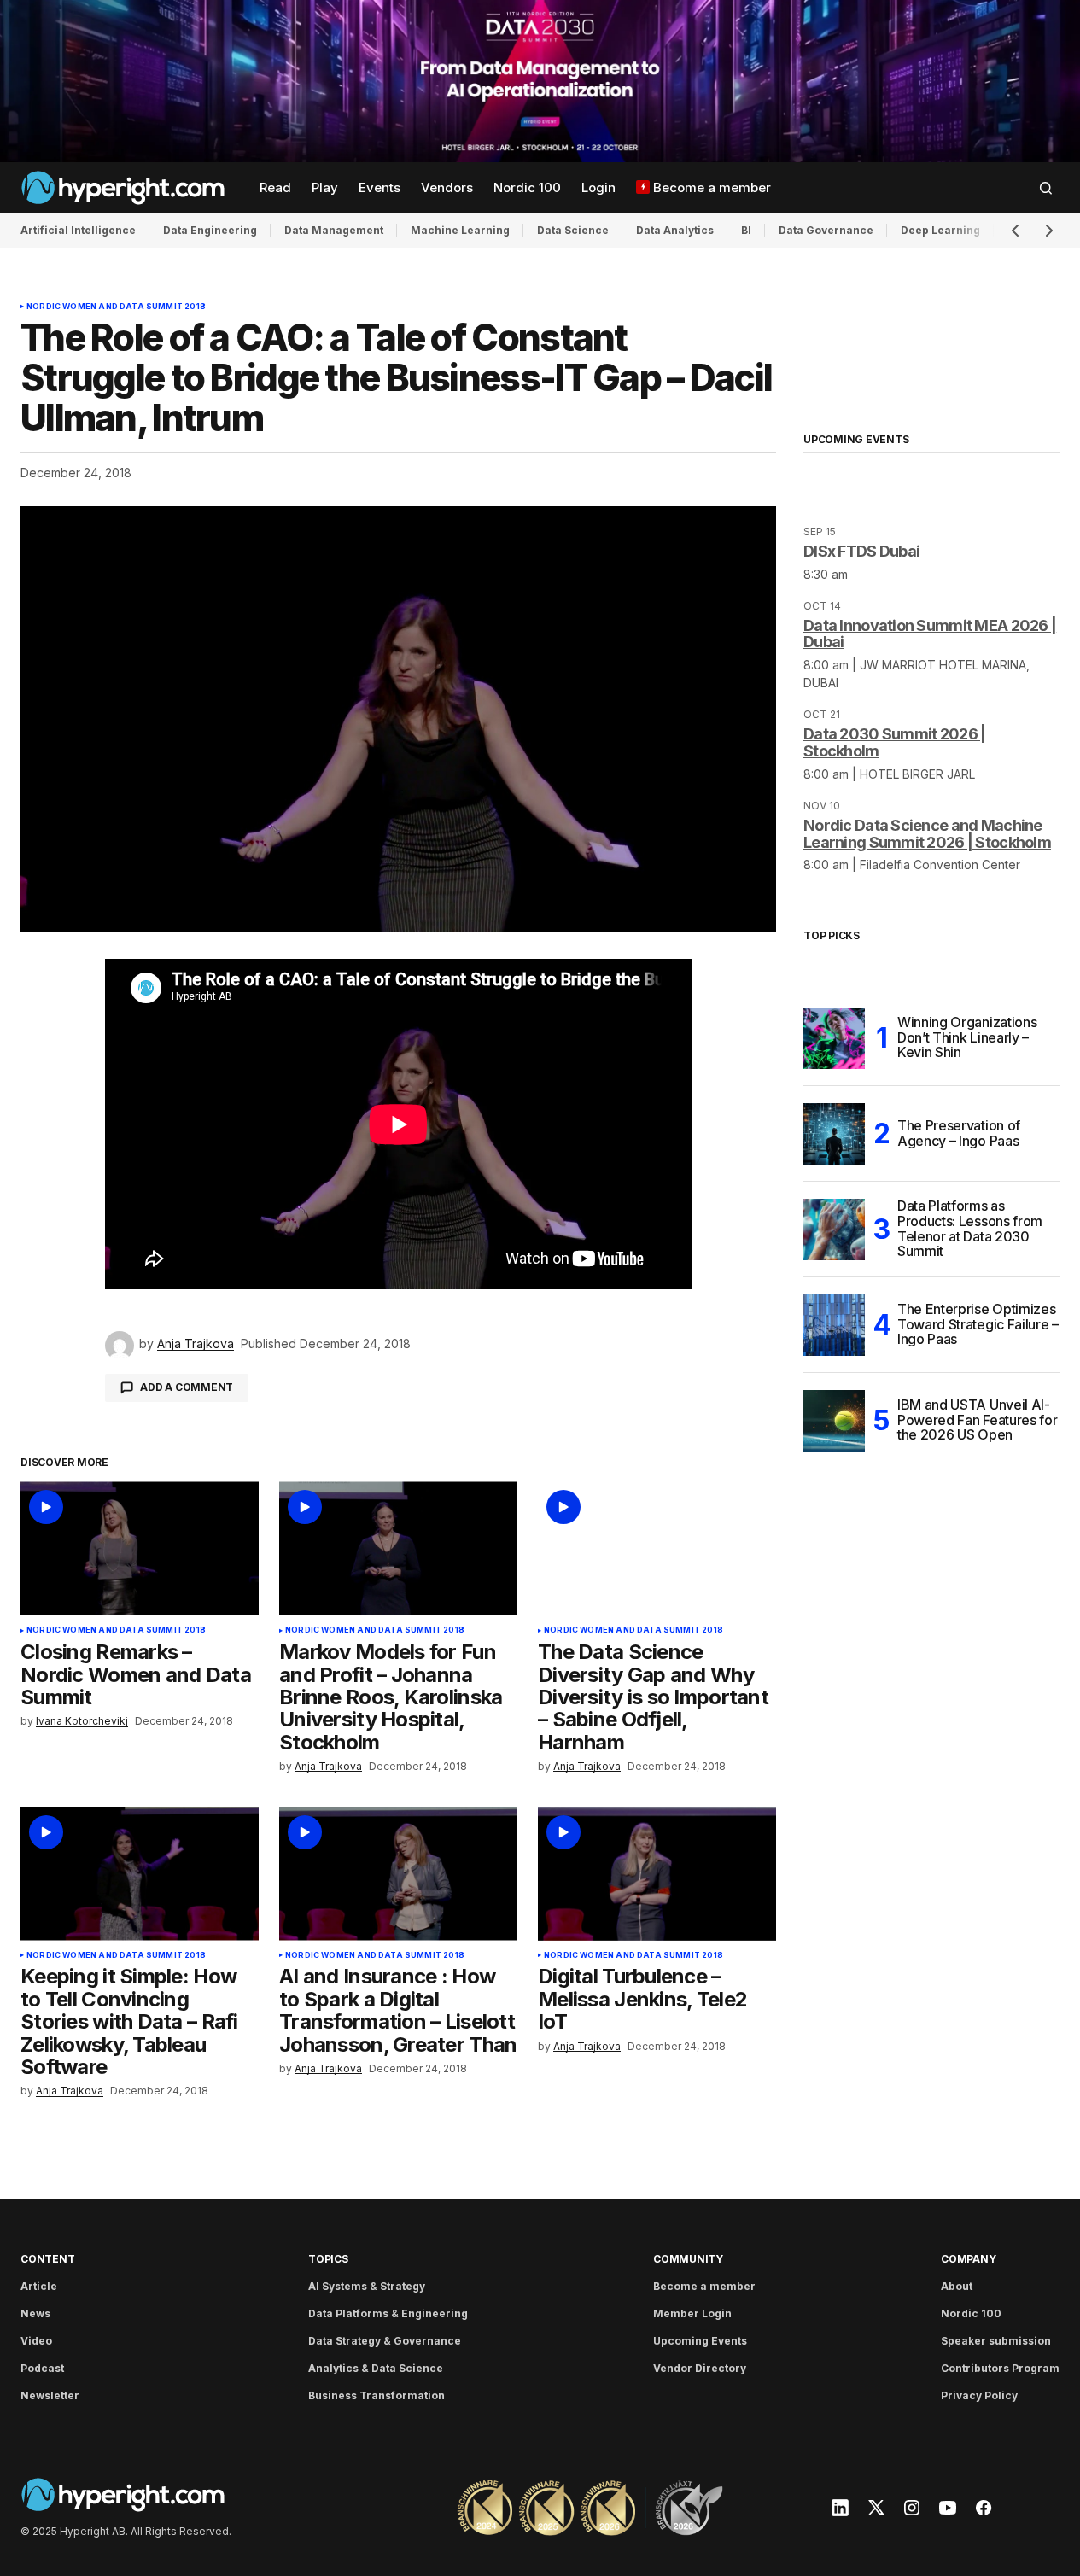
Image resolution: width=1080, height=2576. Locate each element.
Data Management (334, 230)
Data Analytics (675, 230)
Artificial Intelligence (78, 230)
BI (746, 230)
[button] (1046, 188)
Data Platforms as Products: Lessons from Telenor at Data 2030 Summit (970, 1230)
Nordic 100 (971, 2313)
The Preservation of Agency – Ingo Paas (959, 1133)
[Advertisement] (540, 81)
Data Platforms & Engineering (388, 2313)
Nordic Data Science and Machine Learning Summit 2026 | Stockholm (927, 834)
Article (39, 2286)
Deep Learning (940, 230)
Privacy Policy (979, 2395)
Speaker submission (996, 2341)
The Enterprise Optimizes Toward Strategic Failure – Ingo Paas (978, 1324)
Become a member (704, 2286)
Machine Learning (460, 230)
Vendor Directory (700, 2368)
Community (688, 2259)
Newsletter (50, 2395)
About (957, 2286)
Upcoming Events (700, 2341)
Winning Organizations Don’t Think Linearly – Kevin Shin (967, 1037)
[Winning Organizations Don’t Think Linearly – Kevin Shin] (834, 1038)
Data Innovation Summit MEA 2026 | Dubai (930, 634)
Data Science (573, 230)
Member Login (692, 2313)
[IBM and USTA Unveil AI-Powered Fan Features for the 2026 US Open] (834, 1421)
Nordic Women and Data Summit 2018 (116, 307)
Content (47, 2259)
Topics (328, 2259)
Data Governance (826, 230)
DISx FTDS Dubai (861, 551)
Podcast (42, 2368)
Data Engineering (210, 230)
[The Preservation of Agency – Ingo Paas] (834, 1134)
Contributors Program (1000, 2368)
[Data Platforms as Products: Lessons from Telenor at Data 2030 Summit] (834, 1230)
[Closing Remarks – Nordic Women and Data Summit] (140, 1548)
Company (968, 2259)
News (35, 2313)
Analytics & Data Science (376, 2368)
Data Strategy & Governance (385, 2341)
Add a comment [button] (187, 1387)
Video (36, 2341)
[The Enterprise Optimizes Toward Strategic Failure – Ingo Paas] (834, 1325)
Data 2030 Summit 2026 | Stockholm (894, 742)
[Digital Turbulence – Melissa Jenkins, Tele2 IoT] (657, 1874)
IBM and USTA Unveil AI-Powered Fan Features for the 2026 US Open (977, 1419)
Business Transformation (377, 2395)
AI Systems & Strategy (367, 2286)
